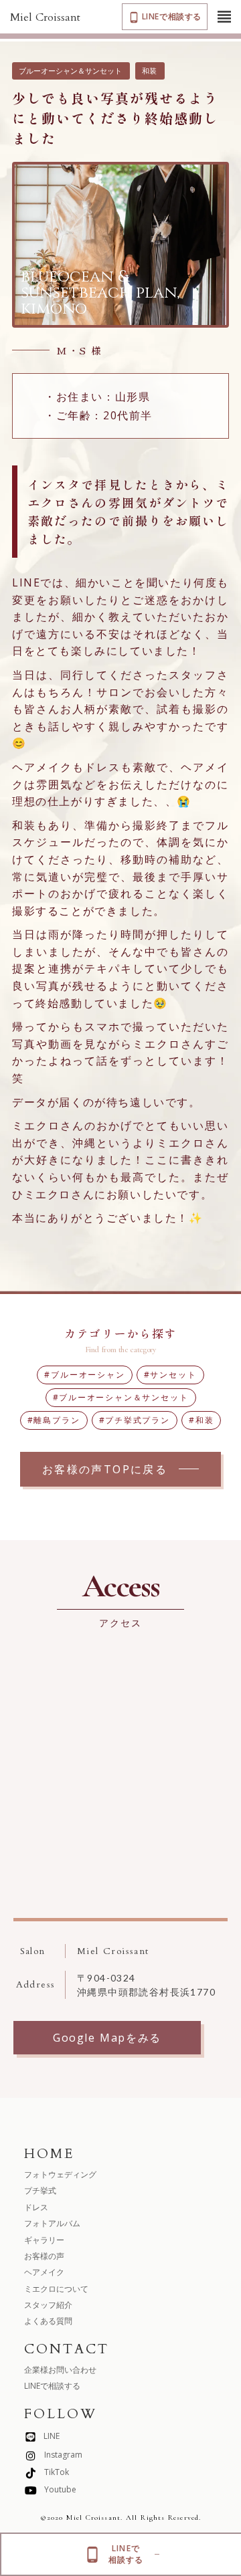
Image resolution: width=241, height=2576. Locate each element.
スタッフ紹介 (48, 2305)
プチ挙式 (40, 2190)
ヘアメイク (44, 2272)
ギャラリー (44, 2240)
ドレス (36, 2207)
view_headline (224, 17)
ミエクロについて (56, 2289)
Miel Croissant (45, 17)
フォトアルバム (52, 2223)
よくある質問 (48, 2321)
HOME (49, 2154)
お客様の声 (44, 2256)
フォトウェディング (60, 2174)
